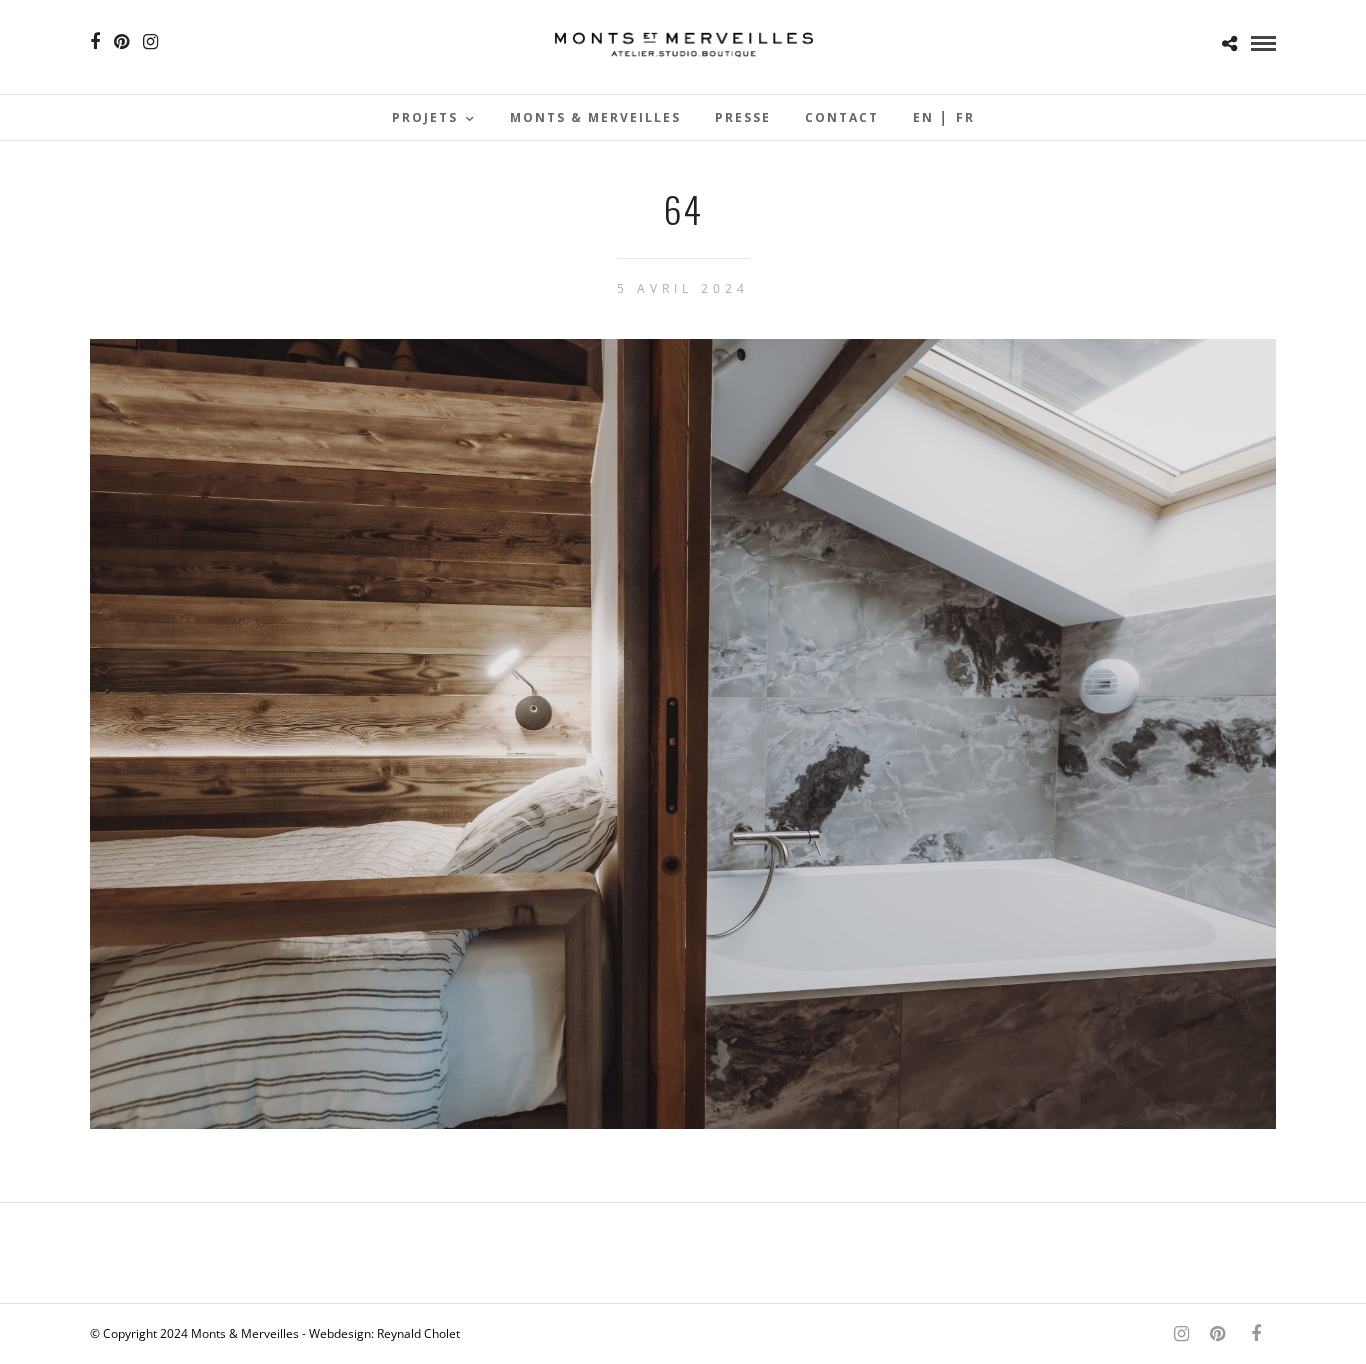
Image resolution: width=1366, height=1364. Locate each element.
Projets (425, 117)
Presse (743, 117)
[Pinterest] (121, 42)
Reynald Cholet (418, 1333)
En (923, 117)
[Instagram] (150, 42)
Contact (842, 117)
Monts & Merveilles (595, 117)
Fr (965, 117)
